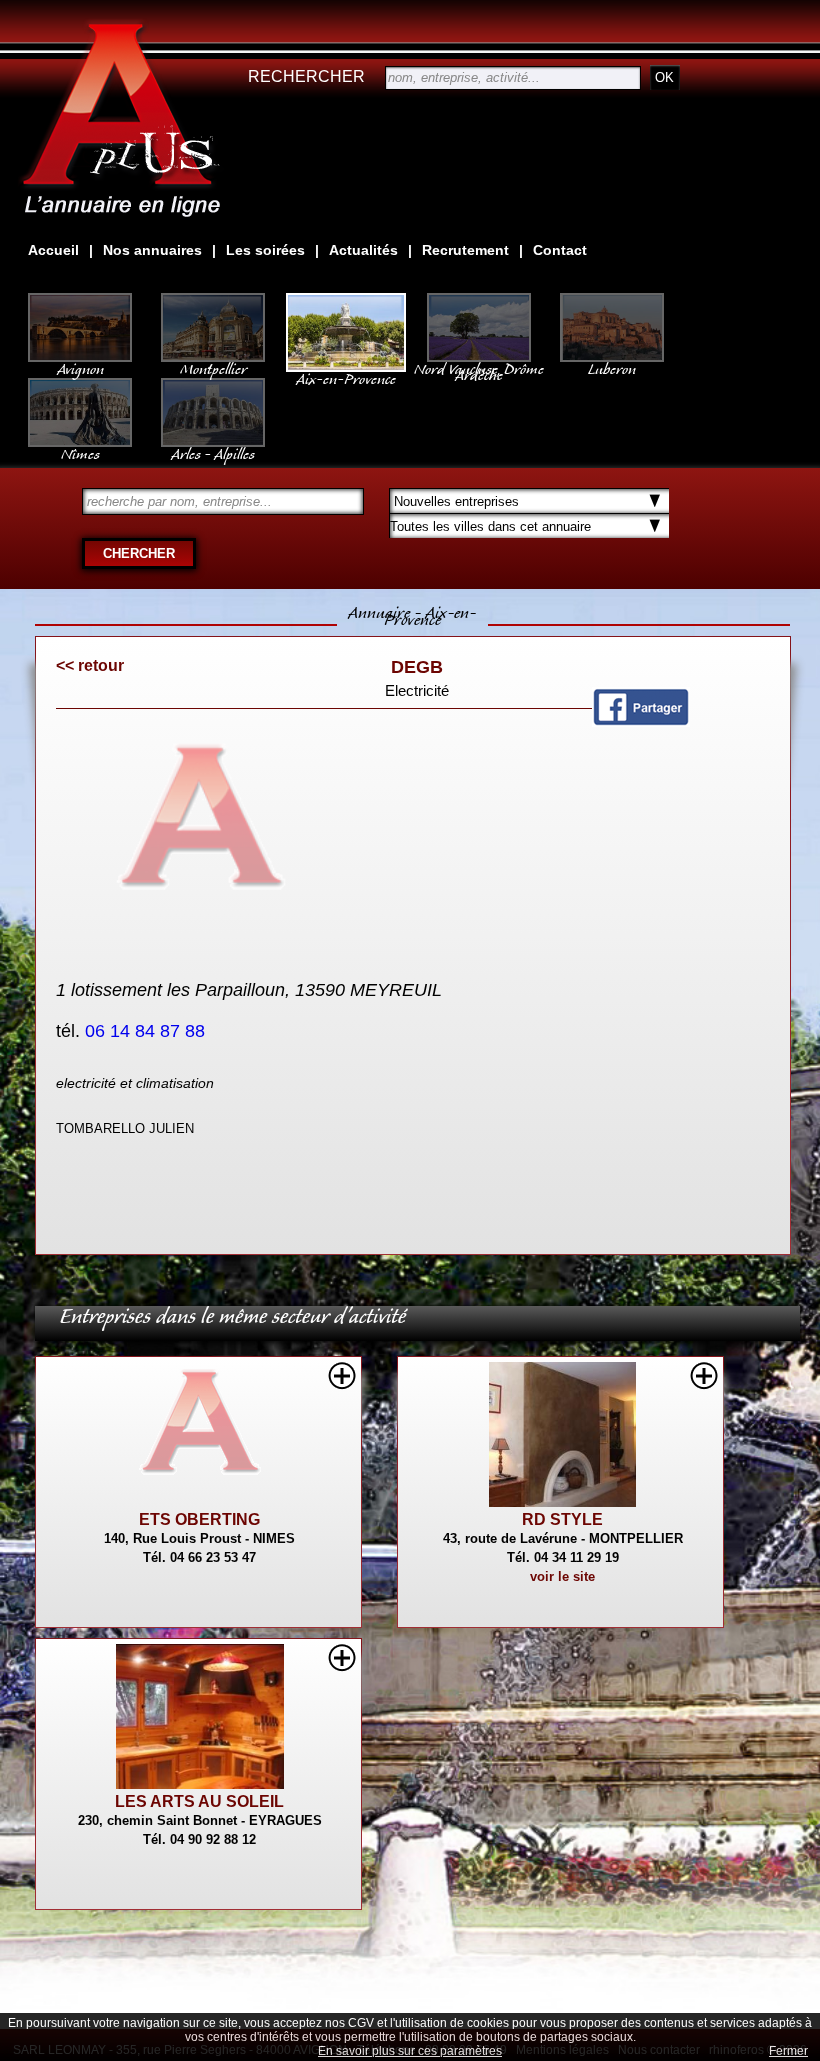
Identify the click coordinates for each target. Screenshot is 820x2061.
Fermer (788, 2051)
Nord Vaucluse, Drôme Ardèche (479, 368)
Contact (560, 250)
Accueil (53, 250)
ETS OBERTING (199, 1519)
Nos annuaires (152, 250)
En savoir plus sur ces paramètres (410, 2051)
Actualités (363, 250)
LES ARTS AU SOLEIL (199, 1801)
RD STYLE (562, 1519)
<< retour (90, 665)
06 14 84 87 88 (147, 1031)
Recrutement (465, 250)
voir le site (562, 1576)
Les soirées (265, 250)
